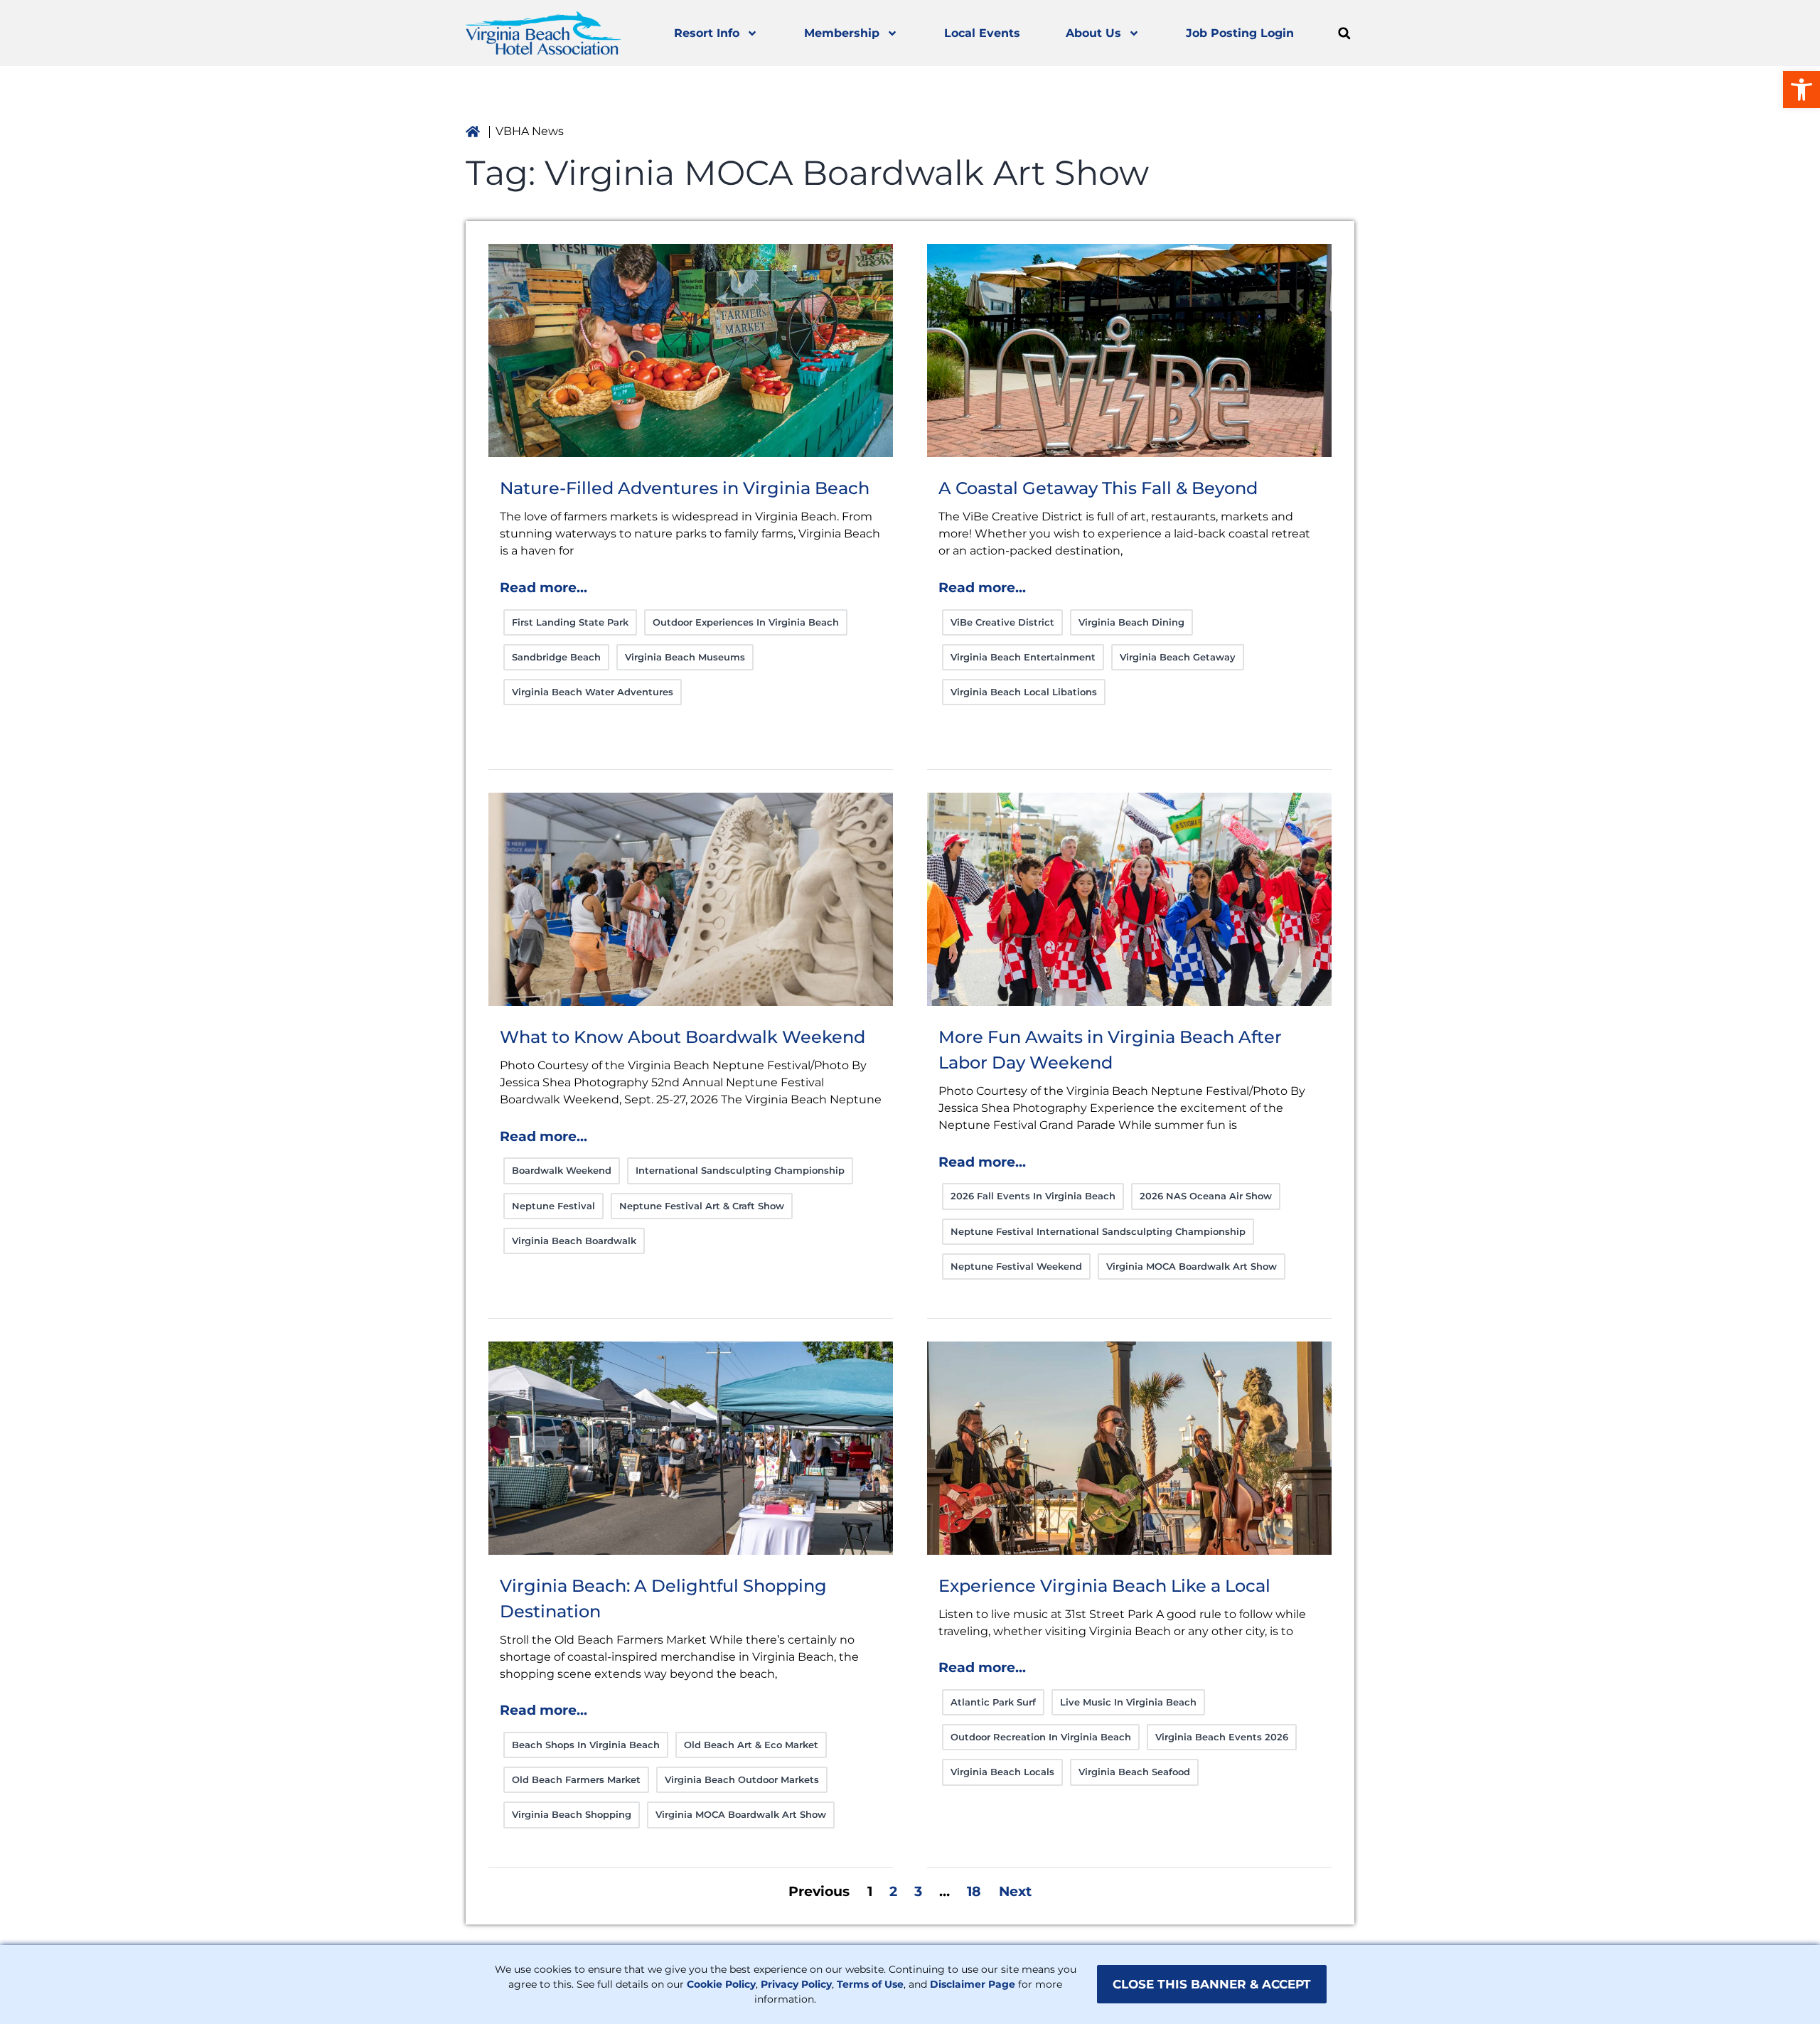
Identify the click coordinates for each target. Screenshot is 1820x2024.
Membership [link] (842, 33)
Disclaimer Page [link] (973, 1984)
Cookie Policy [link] (721, 1984)
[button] (1344, 33)
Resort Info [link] (707, 33)
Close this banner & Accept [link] (1212, 1984)
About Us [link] (1093, 33)
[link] (1802, 90)
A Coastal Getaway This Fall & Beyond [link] (1098, 488)
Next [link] (1015, 1891)
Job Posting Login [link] (1240, 33)
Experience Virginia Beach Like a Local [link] (1104, 1586)
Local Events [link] (982, 33)
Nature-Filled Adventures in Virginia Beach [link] (685, 488)
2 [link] (893, 1891)
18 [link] (974, 1891)
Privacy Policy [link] (796, 1984)
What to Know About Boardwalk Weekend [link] (682, 1037)
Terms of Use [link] (870, 1984)
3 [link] (918, 1891)
